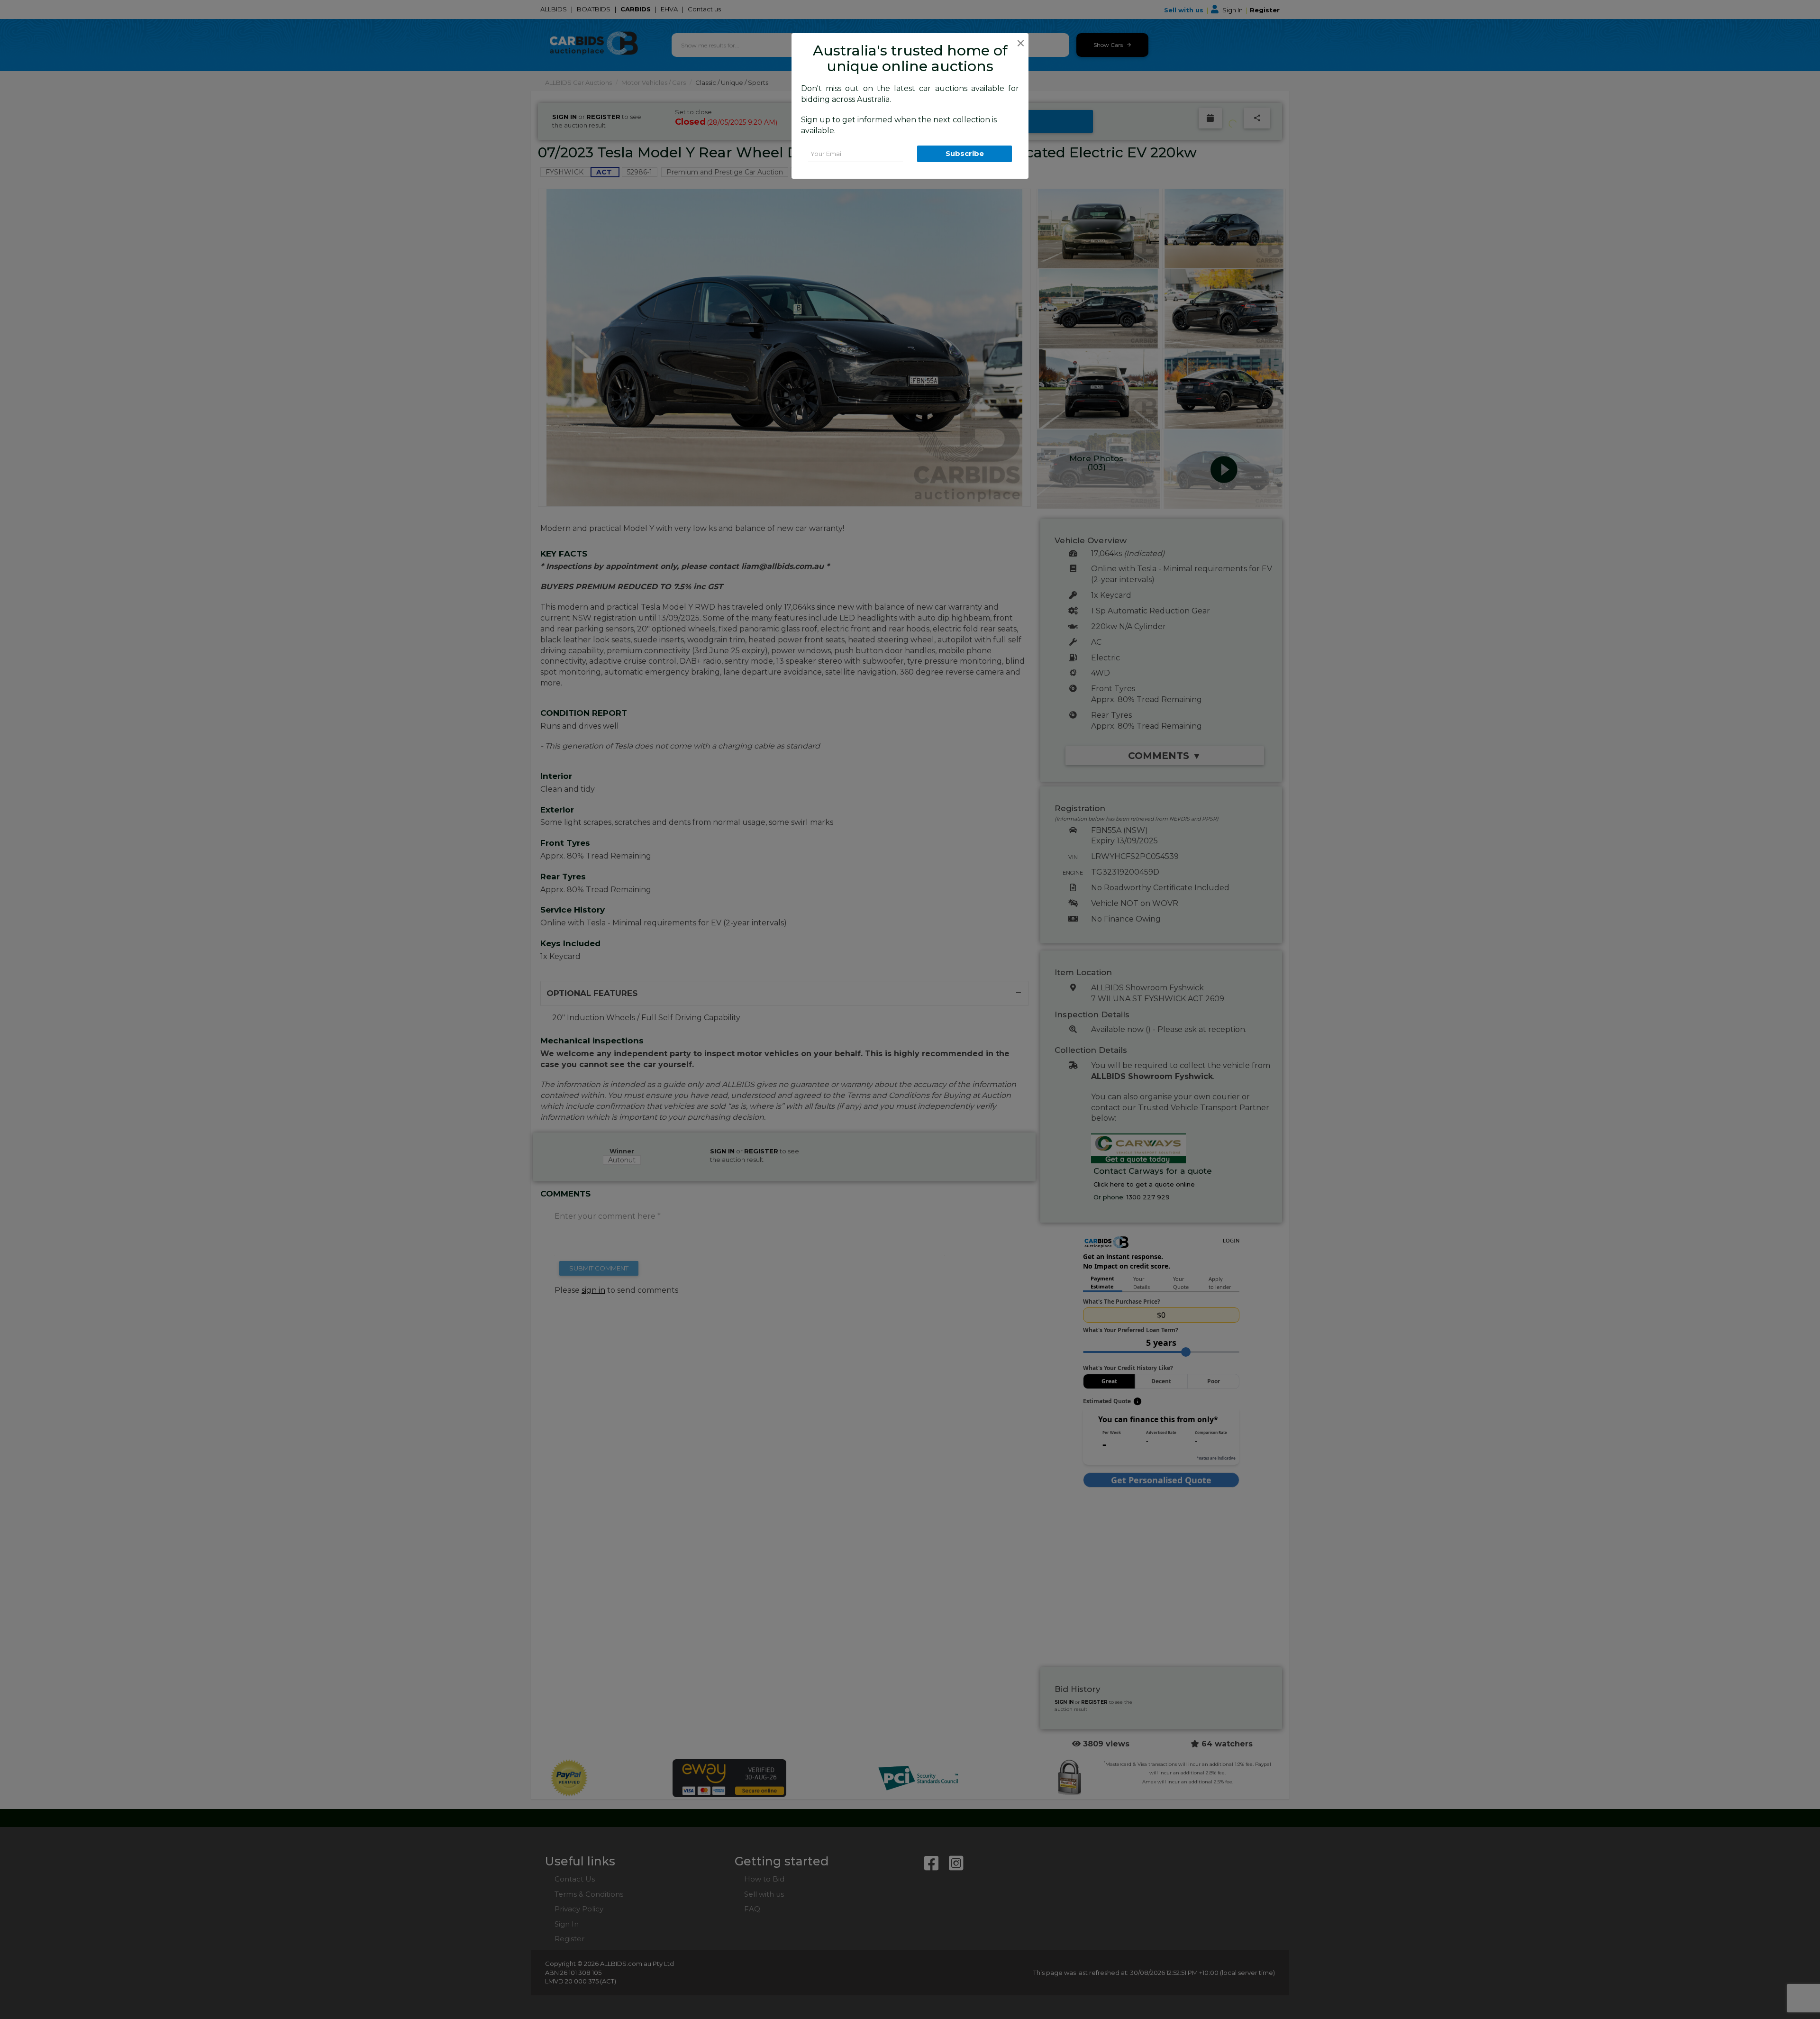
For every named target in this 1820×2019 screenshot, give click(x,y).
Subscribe (965, 153)
